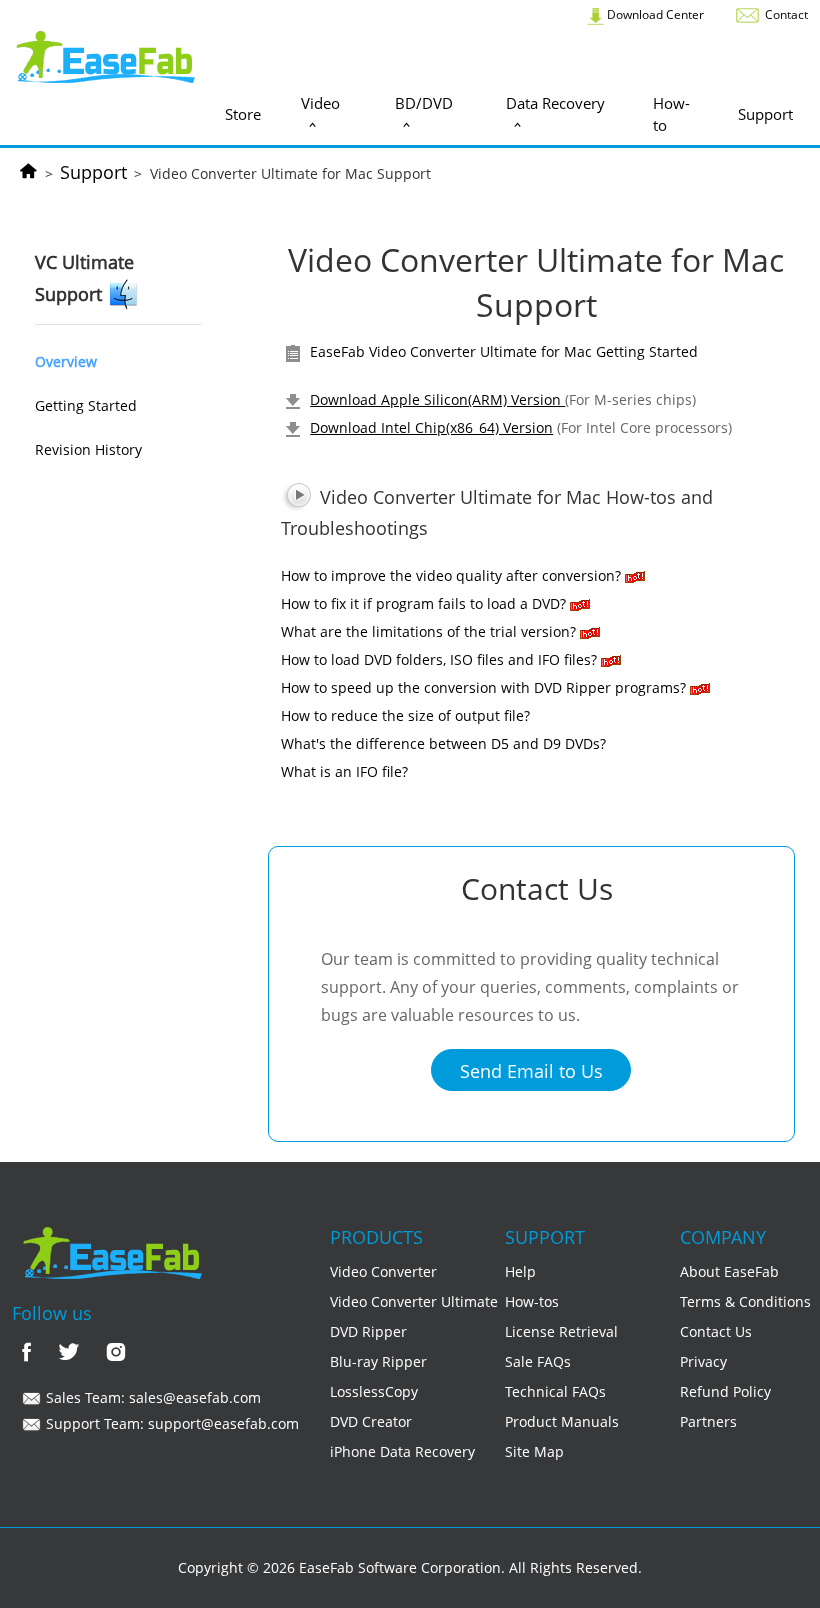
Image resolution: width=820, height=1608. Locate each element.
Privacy (703, 1361)
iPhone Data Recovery (402, 1451)
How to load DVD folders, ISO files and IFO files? (439, 659)
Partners (708, 1421)
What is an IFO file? (344, 771)
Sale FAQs (538, 1361)
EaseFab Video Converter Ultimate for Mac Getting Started (502, 351)
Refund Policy (725, 1391)
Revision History (88, 449)
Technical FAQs (555, 1391)
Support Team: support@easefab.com (170, 1423)
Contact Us (716, 1331)
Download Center (654, 14)
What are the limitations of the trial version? (430, 631)
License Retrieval (561, 1331)
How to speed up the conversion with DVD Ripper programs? (483, 687)
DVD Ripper (368, 1331)
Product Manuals (562, 1421)
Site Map (534, 1451)
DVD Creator (371, 1421)
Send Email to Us (531, 1071)
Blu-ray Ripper (378, 1361)
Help (520, 1271)
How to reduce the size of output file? (405, 715)
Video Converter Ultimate (414, 1301)
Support (93, 172)
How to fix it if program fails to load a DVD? (423, 603)
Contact (785, 14)
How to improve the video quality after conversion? (451, 575)
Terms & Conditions (745, 1301)
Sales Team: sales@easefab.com (151, 1397)
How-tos (532, 1301)
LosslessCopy (374, 1391)
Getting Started (86, 405)
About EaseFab (729, 1271)
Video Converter (383, 1271)
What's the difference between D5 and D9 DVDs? (443, 743)
